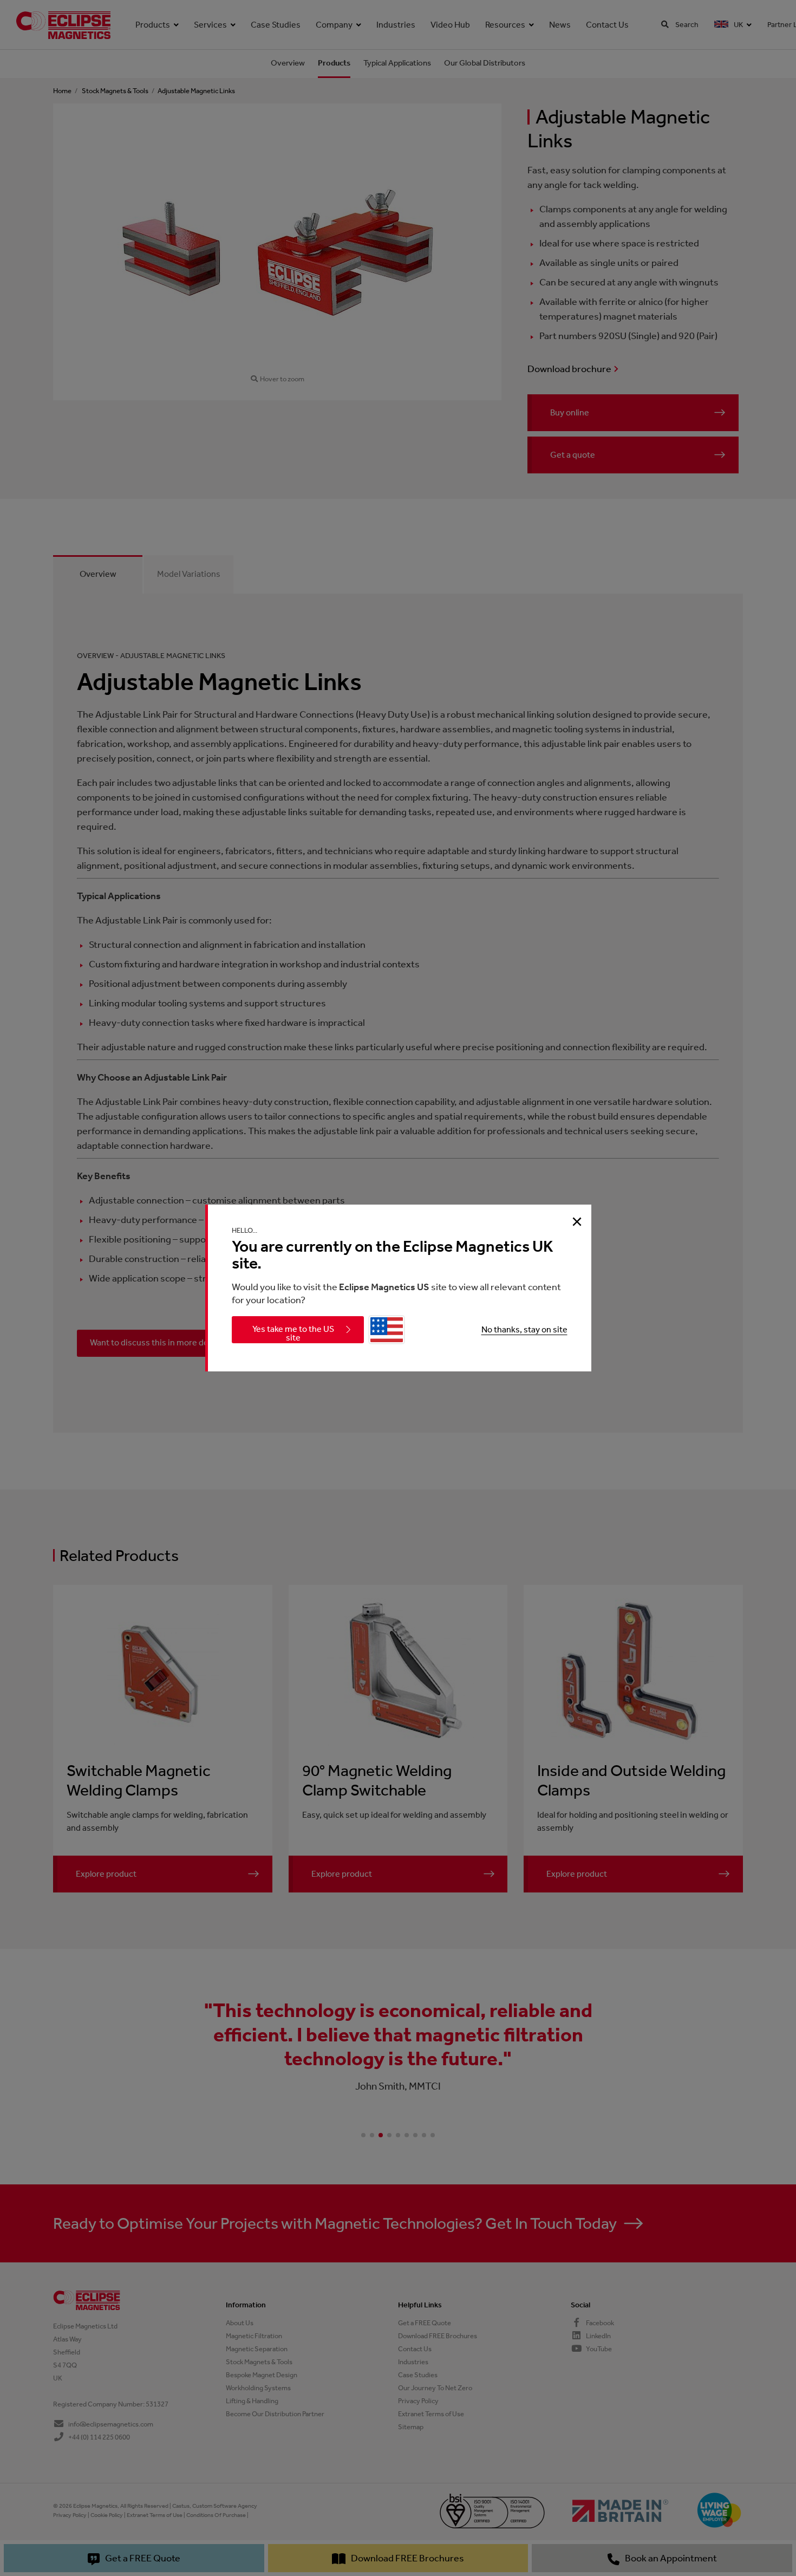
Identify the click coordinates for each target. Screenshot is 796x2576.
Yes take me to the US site (293, 1333)
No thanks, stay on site (524, 1329)
